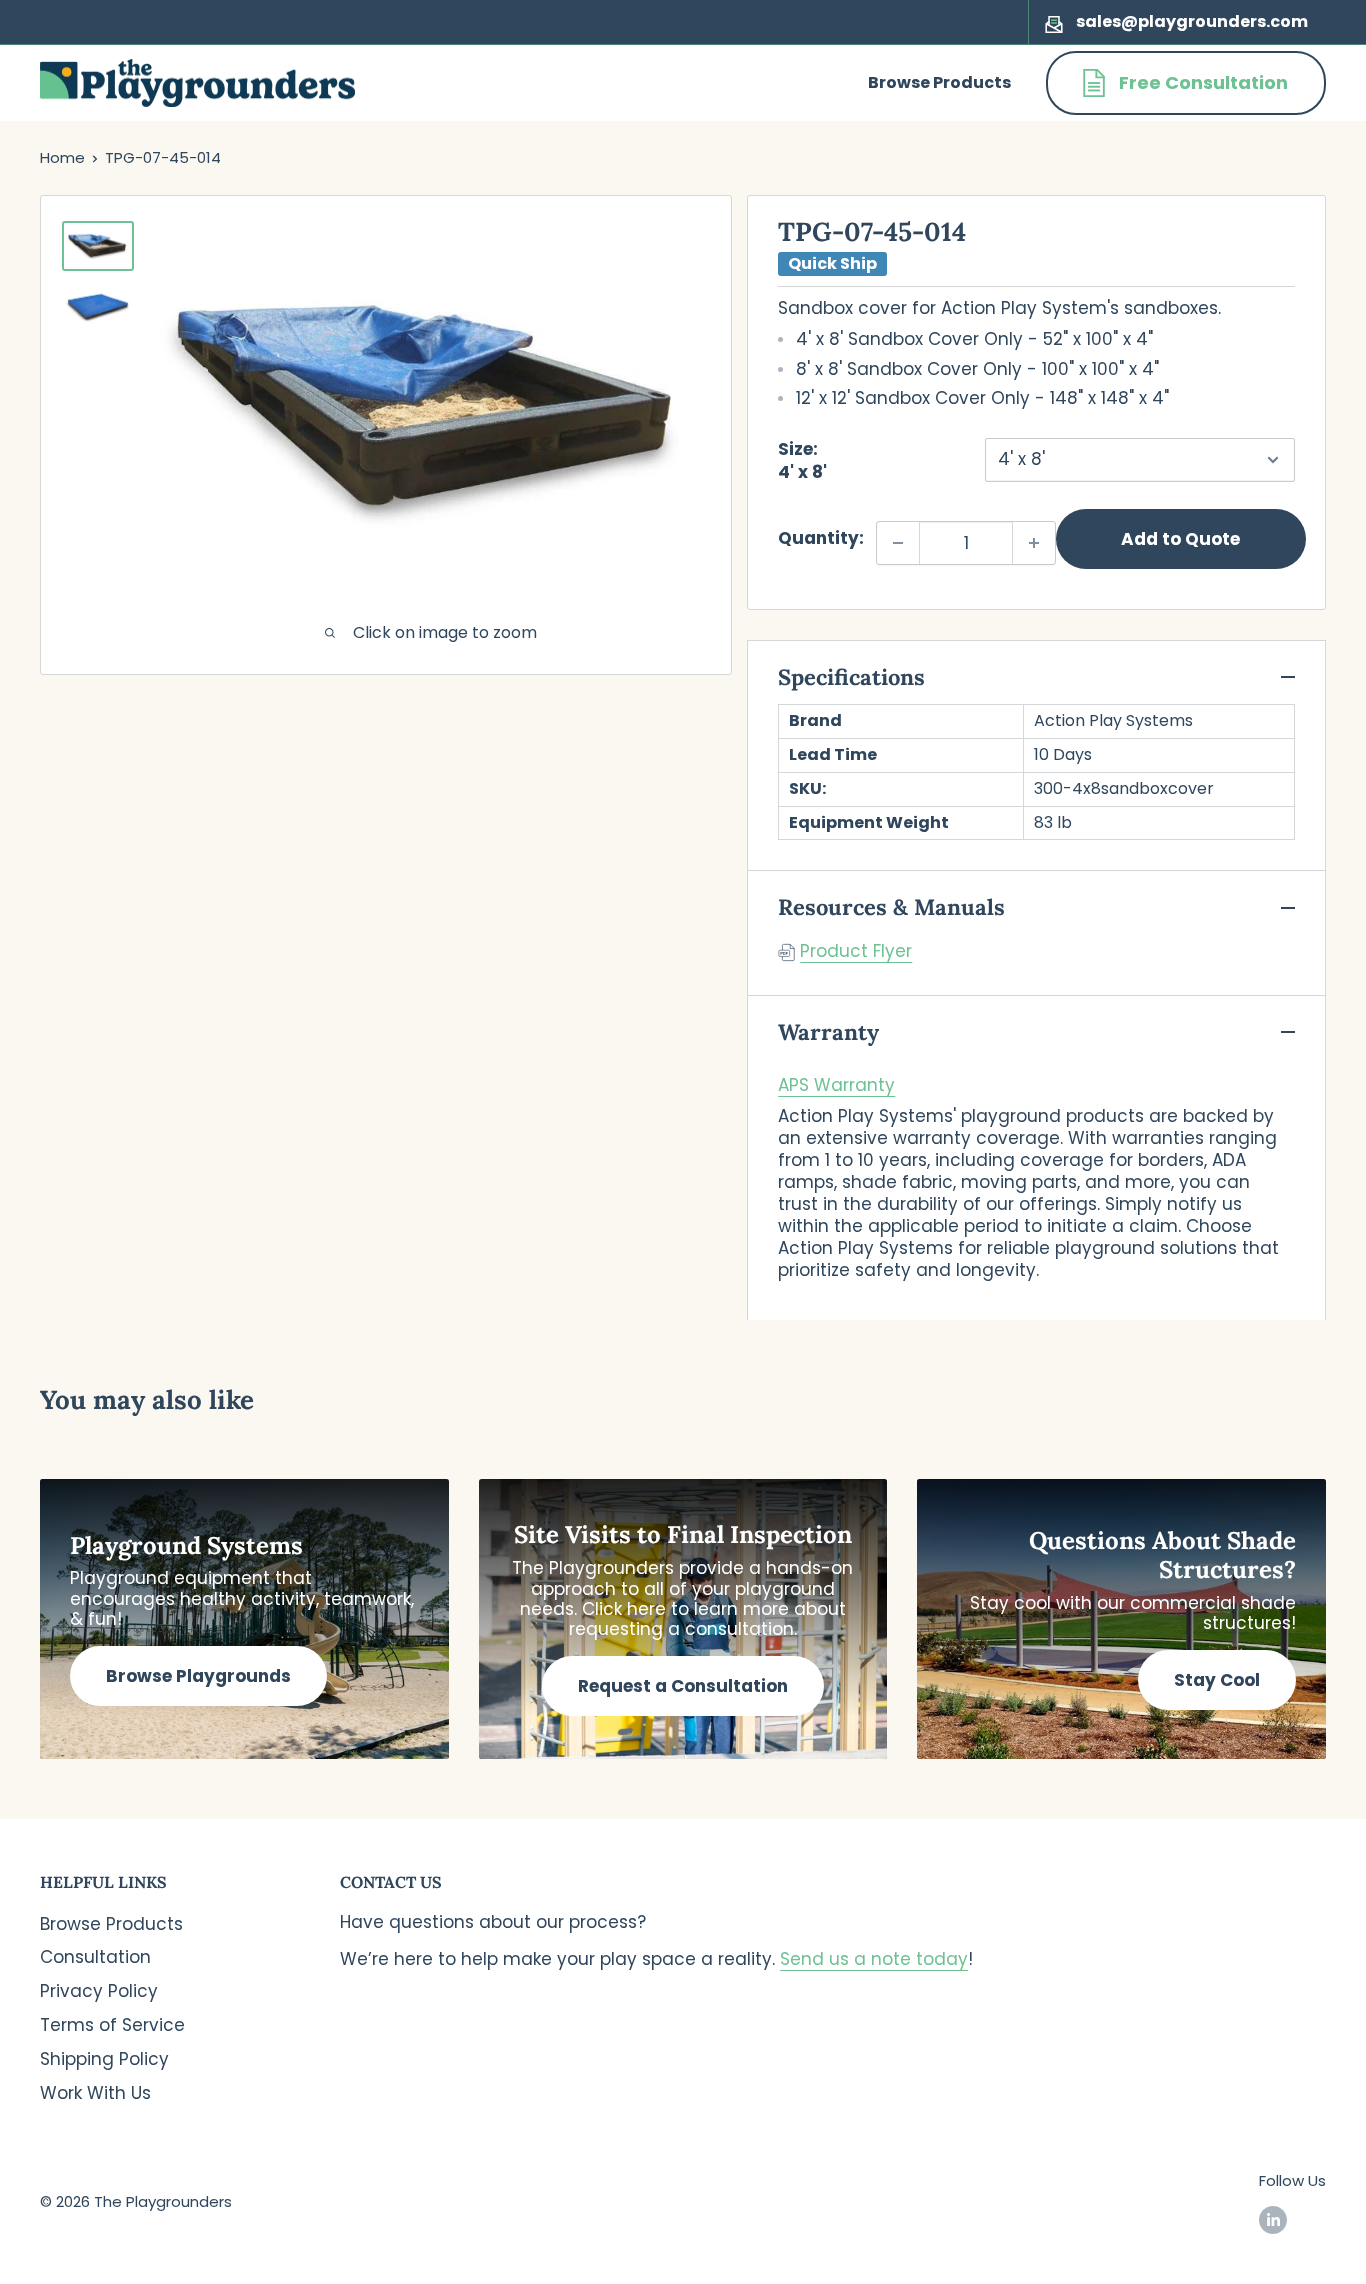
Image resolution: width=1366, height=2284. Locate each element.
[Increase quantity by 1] (1034, 543)
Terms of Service (112, 2025)
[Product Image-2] (98, 304)
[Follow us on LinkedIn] (1273, 2219)
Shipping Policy (104, 2059)
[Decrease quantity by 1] (898, 543)
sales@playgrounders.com (1192, 21)
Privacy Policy (99, 1991)
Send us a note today (874, 1959)
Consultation (95, 1957)
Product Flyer (856, 951)
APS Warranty (836, 1085)
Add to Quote (1180, 539)
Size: (802, 460)
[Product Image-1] (98, 246)
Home (62, 157)
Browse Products (939, 82)
